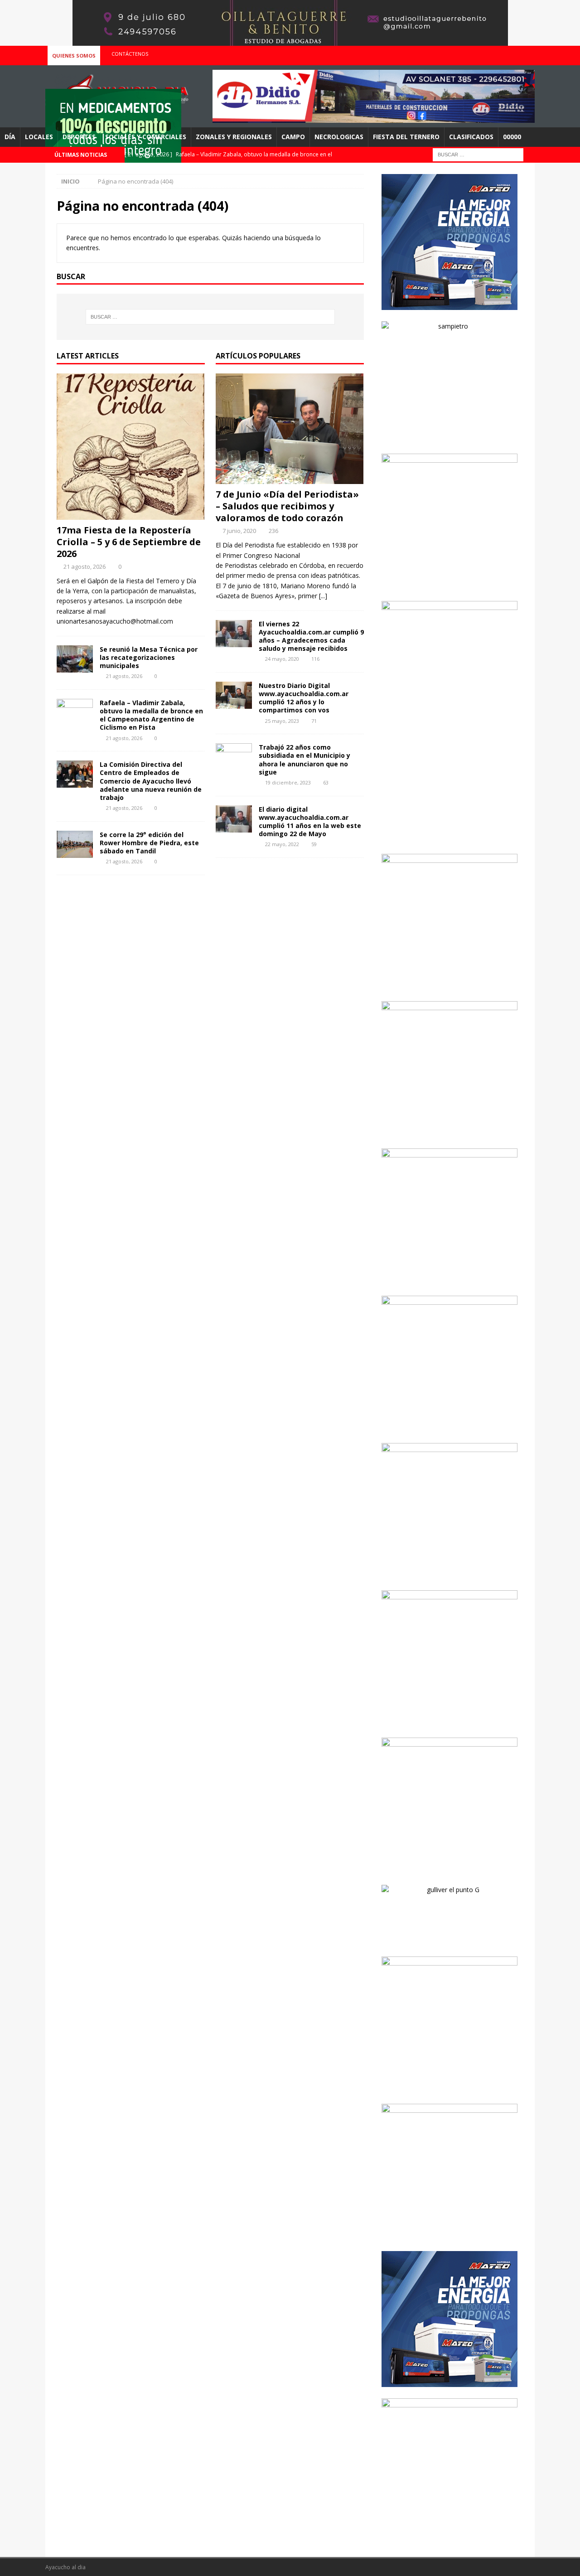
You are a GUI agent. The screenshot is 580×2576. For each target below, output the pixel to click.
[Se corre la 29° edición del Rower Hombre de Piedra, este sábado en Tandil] (75, 844)
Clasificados (471, 137)
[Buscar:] (478, 154)
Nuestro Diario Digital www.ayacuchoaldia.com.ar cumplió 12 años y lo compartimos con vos (304, 698)
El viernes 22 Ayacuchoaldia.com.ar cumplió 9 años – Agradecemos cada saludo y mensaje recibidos (311, 636)
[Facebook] (491, 54)
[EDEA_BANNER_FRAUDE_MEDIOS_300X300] (449, 584)
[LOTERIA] (449, 1721)
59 (314, 844)
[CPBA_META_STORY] (449, 837)
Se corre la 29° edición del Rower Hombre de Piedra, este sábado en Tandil (149, 843)
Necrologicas (339, 137)
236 (273, 531)
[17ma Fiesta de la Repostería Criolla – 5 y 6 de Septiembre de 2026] (131, 447)
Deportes (79, 137)
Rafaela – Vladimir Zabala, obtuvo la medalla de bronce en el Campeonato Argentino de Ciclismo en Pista (151, 715)
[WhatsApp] (527, 54)
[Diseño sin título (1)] (449, 2087)
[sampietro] (449, 437)
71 (314, 721)
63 (326, 782)
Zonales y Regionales (234, 137)
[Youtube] (509, 54)
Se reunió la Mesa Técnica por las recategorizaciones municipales (149, 657)
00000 (512, 137)
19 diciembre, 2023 (288, 782)
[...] (323, 596)
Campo (293, 137)
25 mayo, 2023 (282, 721)
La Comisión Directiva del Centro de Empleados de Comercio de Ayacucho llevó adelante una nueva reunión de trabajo (151, 781)
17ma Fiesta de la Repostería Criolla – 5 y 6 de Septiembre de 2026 (129, 542)
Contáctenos (130, 54)
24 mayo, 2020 (282, 659)
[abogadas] (290, 41)
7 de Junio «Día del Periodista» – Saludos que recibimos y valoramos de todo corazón (287, 506)
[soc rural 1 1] (449, 984)
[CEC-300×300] (449, 1131)
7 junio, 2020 (239, 531)
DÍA (10, 137)
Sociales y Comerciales (146, 137)
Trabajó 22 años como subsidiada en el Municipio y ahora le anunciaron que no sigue (304, 760)
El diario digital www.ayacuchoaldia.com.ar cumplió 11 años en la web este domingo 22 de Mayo (310, 822)
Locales (39, 137)
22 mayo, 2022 (282, 844)
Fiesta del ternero (406, 137)
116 (315, 659)
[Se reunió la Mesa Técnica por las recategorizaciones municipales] (75, 659)
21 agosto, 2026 (85, 567)
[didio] (374, 118)
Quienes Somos (74, 56)
